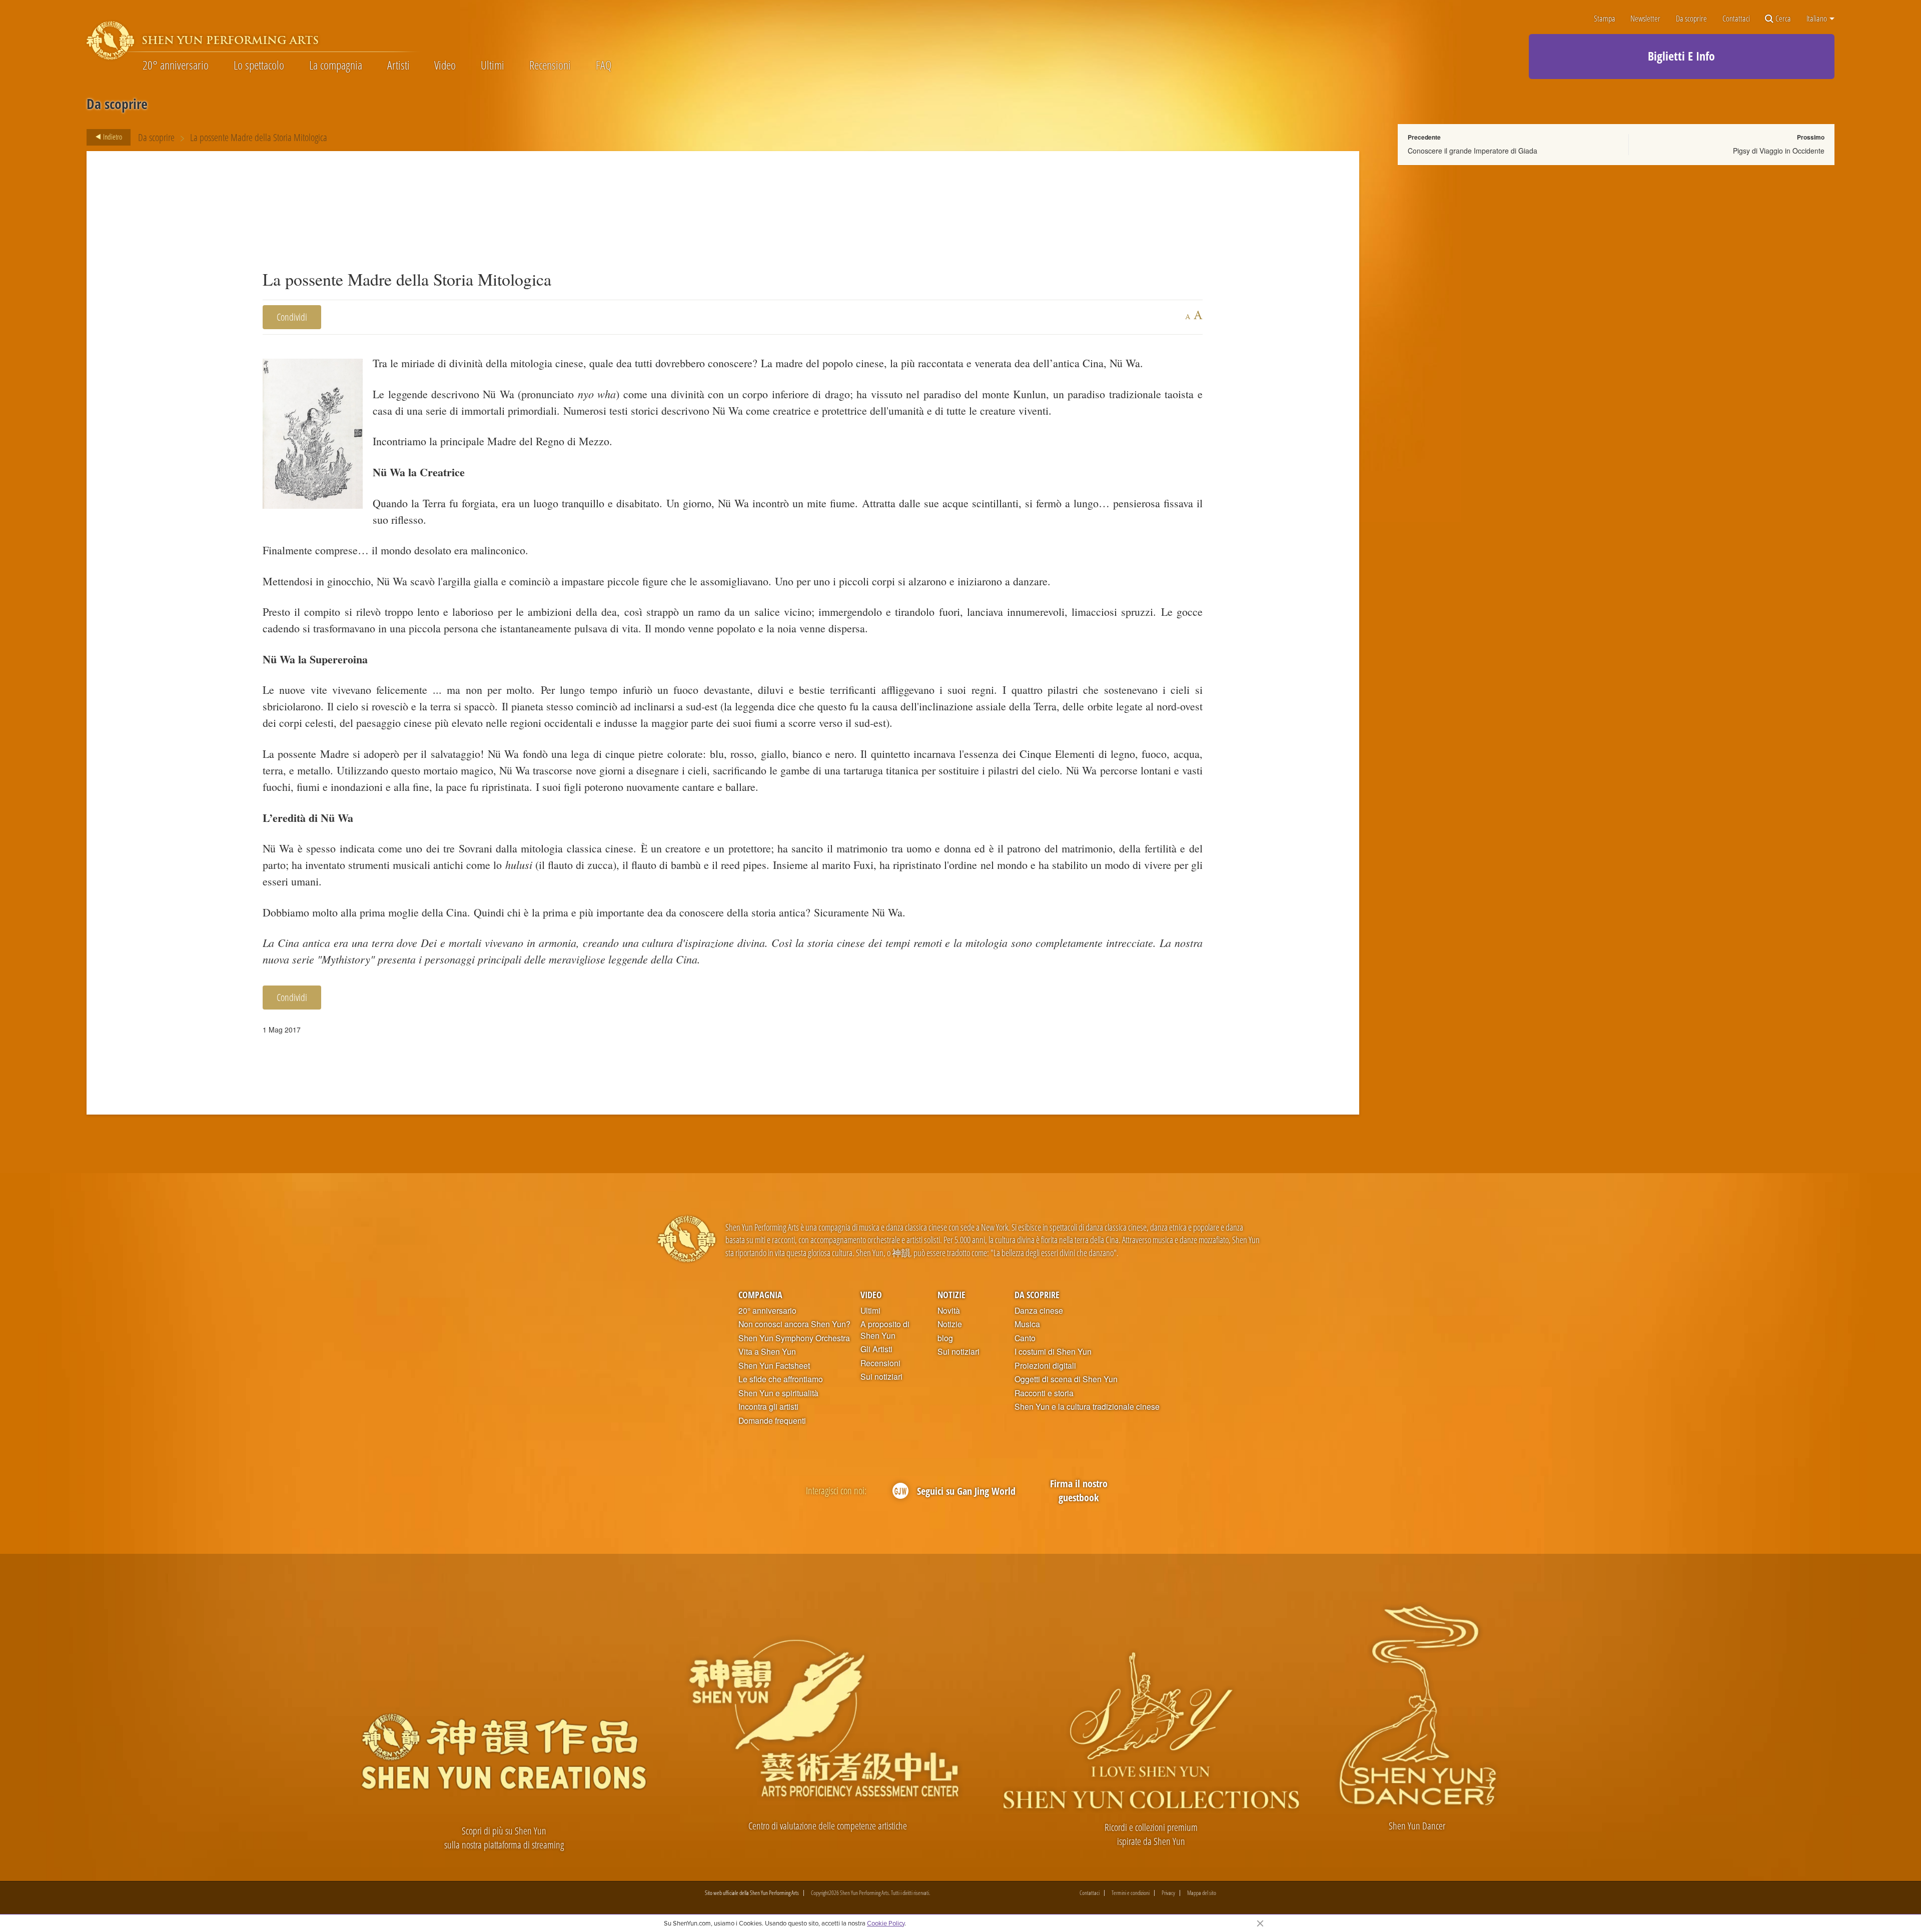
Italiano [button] (1817, 19)
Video (445, 65)
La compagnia (336, 65)
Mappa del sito (1202, 1893)
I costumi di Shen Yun (1053, 1352)
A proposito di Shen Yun (885, 1330)
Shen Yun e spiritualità (778, 1393)
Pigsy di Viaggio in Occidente (1779, 151)
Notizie (951, 1294)
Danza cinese (1039, 1311)
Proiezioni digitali (1045, 1366)
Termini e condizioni (1131, 1893)
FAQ (604, 65)
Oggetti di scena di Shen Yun (1066, 1379)
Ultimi (493, 65)
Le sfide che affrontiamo (781, 1379)
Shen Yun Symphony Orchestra (794, 1338)
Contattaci (1736, 19)
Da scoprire (1691, 19)
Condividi (292, 317)
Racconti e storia (1044, 1393)
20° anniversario (176, 65)
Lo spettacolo (259, 65)
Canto (1025, 1338)
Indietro (112, 137)
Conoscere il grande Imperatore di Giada (1473, 151)
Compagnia (760, 1294)
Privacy (1168, 1893)
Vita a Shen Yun (767, 1352)
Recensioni (550, 65)
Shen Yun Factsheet (774, 1366)
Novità (949, 1311)
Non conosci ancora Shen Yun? (794, 1324)
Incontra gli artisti (768, 1407)
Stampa (1605, 19)
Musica (1027, 1324)
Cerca (1783, 19)
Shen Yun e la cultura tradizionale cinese (1087, 1407)
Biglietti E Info (1681, 56)
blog (945, 1338)
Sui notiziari (881, 1377)
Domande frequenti (772, 1421)
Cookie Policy (886, 1923)
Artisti (398, 65)
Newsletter (1645, 19)
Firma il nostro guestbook (1079, 1491)
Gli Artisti (876, 1349)
